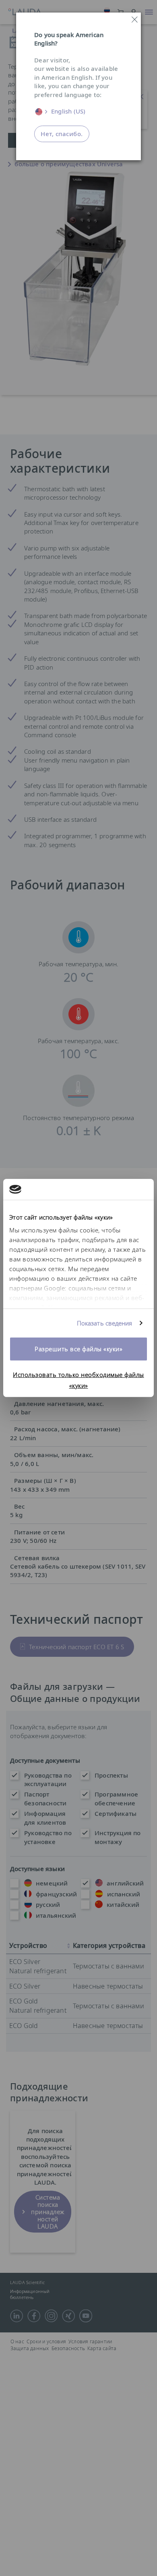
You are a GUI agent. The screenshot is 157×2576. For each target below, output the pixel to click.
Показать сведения (105, 1323)
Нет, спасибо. (62, 134)
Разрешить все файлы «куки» (78, 1349)
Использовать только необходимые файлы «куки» (78, 1380)
